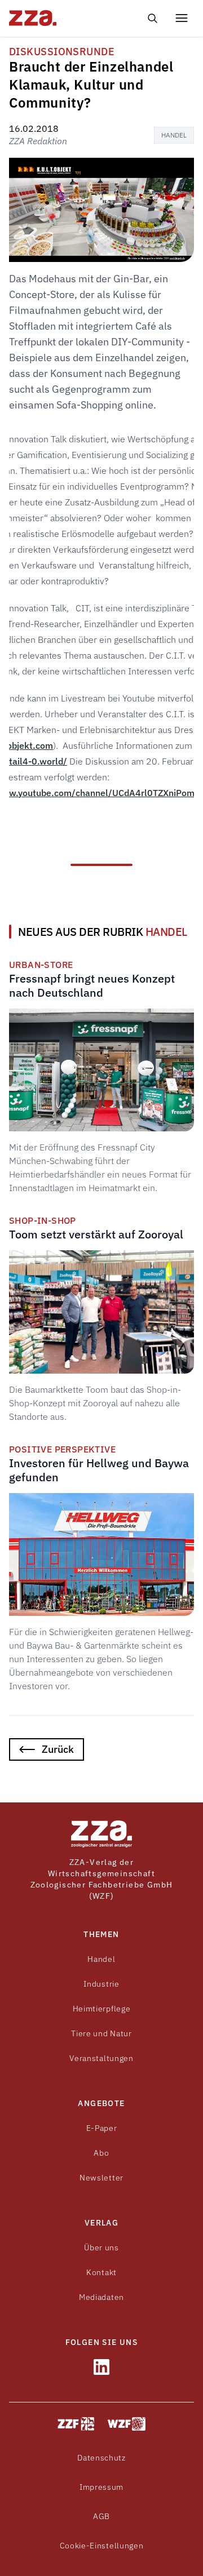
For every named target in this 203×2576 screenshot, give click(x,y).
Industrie (101, 1984)
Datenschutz (101, 2458)
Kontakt (101, 2272)
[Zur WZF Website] (127, 2424)
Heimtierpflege (102, 2009)
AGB (101, 2516)
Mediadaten (101, 2297)
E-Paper (102, 2128)
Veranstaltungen (101, 2058)
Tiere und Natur (101, 2033)
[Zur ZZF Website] (76, 2424)
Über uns (101, 2248)
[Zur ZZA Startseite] (101, 1834)
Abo (101, 2153)
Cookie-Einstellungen (102, 2546)
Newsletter (101, 2178)
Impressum (101, 2487)
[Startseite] (52, 18)
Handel (174, 135)
